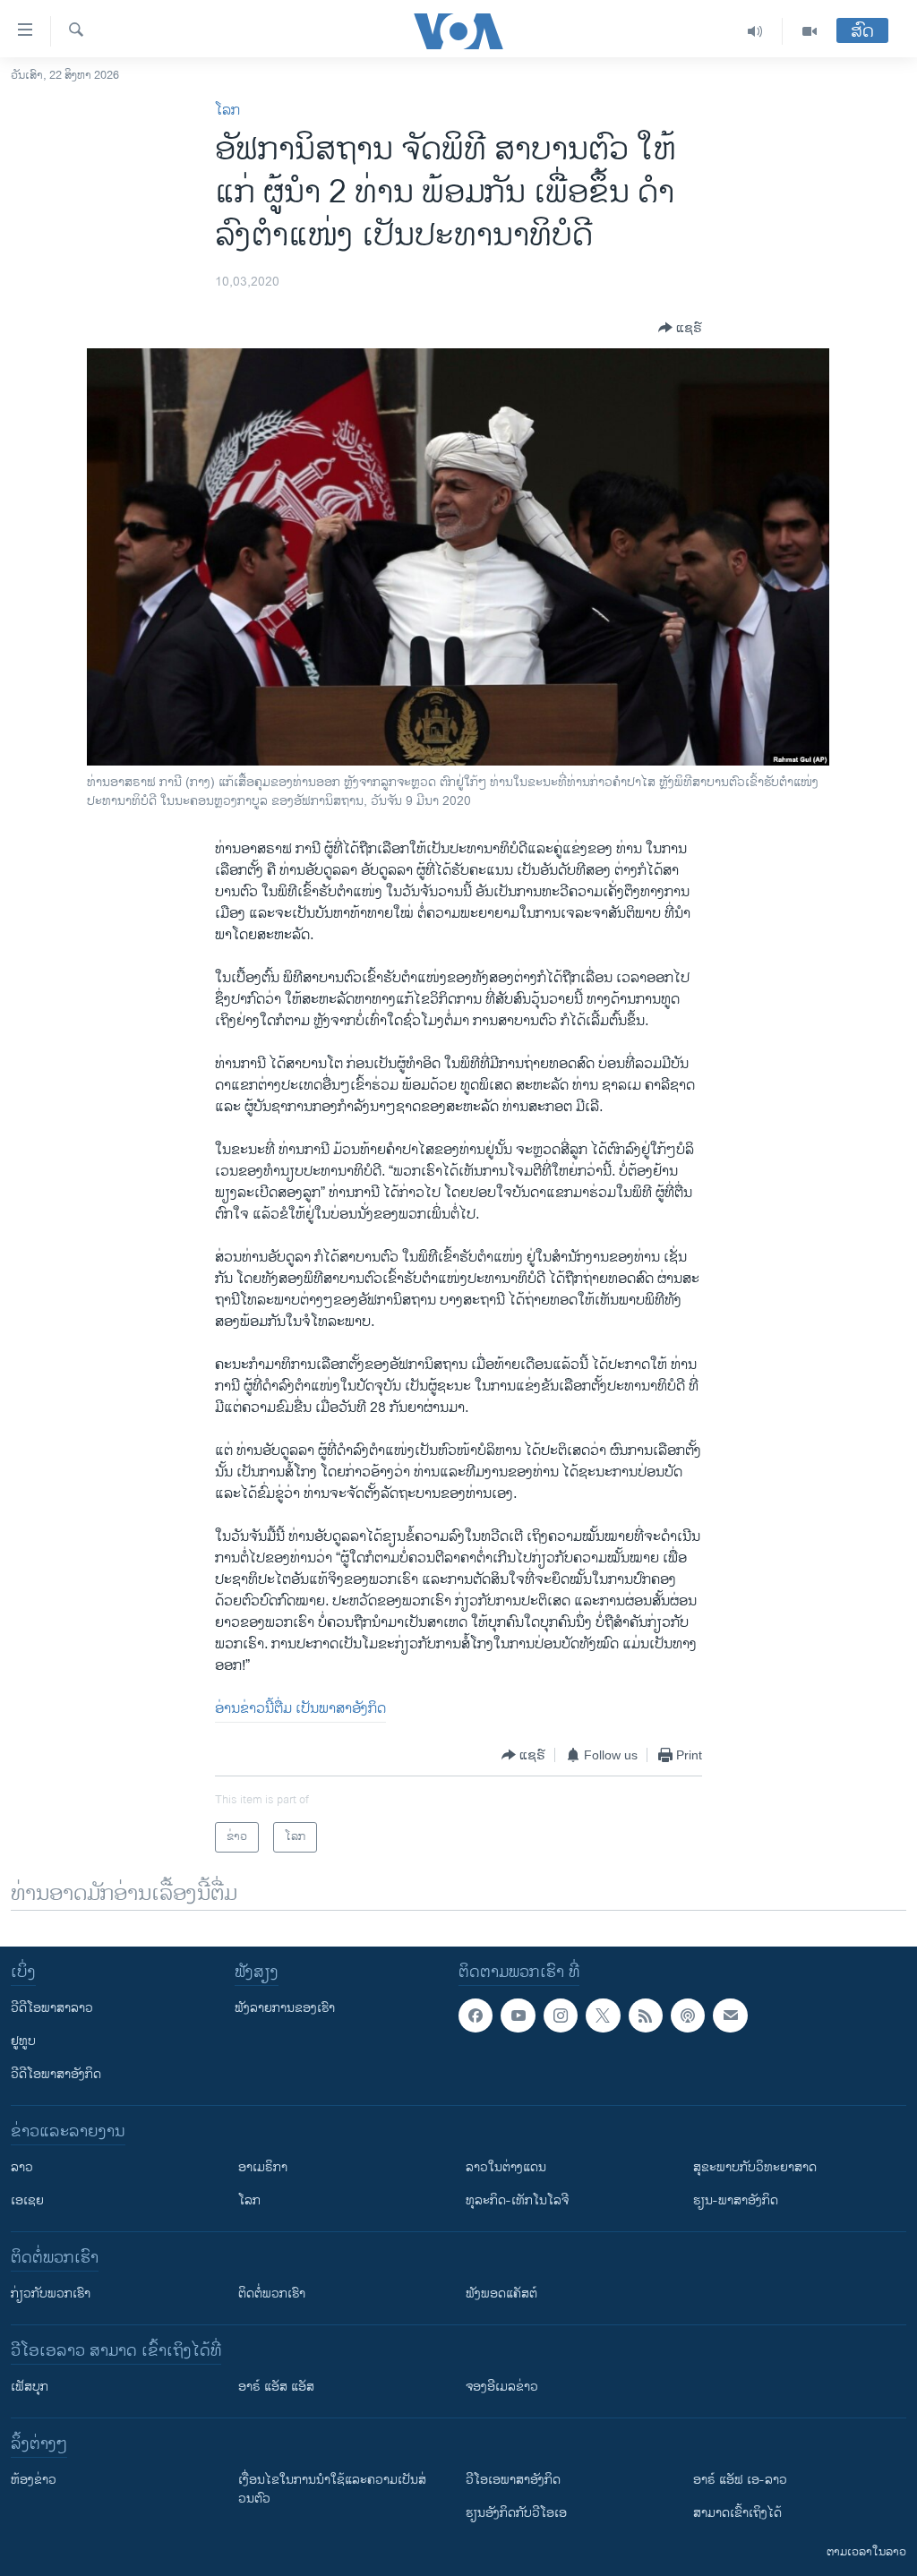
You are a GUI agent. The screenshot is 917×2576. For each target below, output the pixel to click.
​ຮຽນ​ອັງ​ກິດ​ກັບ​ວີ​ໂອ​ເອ (516, 2513)
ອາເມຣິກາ (263, 2167)
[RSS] (646, 2015)
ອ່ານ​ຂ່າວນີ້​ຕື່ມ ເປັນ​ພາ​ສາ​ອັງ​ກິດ (300, 1709)
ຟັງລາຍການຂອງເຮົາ (285, 2008)
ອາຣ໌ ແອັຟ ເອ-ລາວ (740, 2480)
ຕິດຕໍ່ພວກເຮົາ (272, 2294)
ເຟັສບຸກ (30, 2387)
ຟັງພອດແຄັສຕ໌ (501, 2294)
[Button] (680, 328)
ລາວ (22, 2167)
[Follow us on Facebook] (476, 2015)
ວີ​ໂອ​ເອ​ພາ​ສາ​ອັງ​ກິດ (513, 2480)
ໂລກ (227, 111)
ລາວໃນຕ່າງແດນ (506, 2167)
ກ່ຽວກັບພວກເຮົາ (51, 2294)
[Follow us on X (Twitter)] (603, 2015)
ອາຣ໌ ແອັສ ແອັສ (276, 2387)
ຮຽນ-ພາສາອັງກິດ (736, 2200)
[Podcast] (688, 2015)
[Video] (810, 31)
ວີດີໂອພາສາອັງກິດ (56, 2074)
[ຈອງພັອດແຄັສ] (730, 2015)
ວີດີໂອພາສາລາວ (52, 2008)
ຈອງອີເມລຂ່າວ (502, 2387)
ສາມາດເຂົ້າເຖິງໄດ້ (737, 2513)
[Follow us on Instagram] (561, 2015)
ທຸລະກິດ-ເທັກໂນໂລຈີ (517, 2200)
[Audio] (755, 31)
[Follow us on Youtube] (518, 2015)
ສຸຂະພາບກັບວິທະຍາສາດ (755, 2167)
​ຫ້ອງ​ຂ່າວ (34, 2480)
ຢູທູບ (23, 2041)
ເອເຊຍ (27, 2200)
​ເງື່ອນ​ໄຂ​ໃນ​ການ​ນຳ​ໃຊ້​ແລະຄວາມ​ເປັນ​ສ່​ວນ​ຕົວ (332, 2489)
